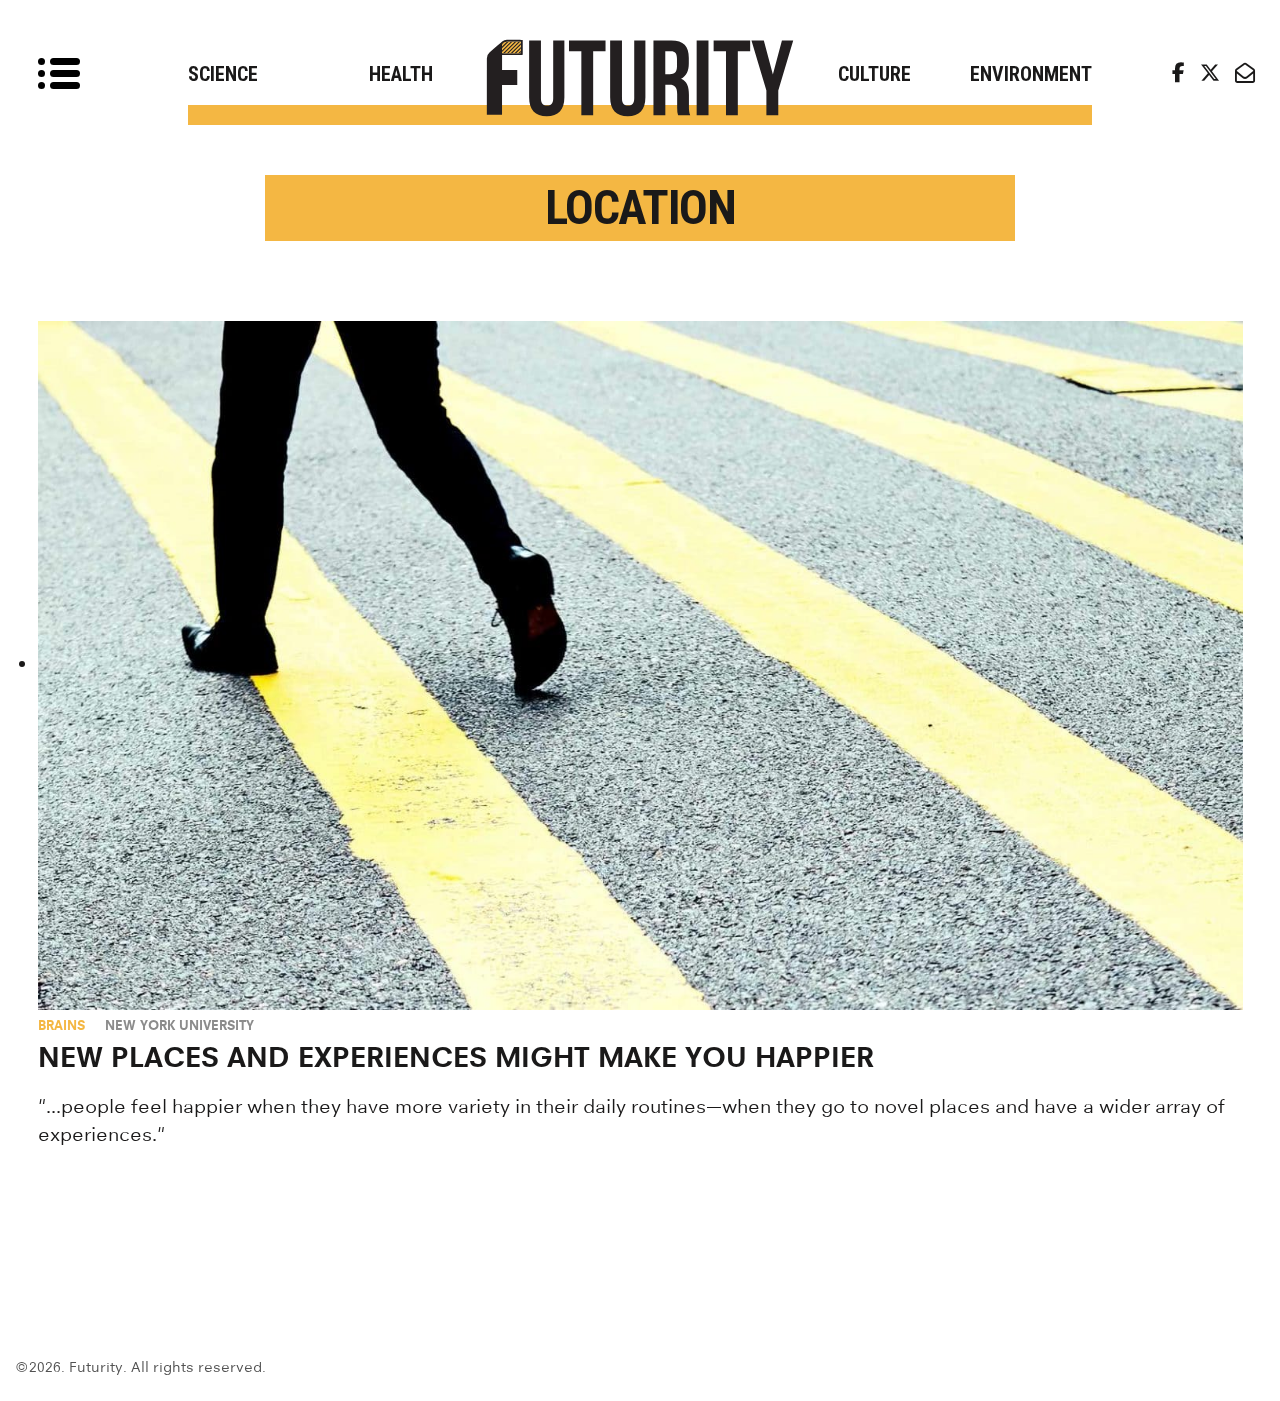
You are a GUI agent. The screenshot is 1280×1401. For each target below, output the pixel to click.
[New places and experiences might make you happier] (640, 665)
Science (223, 74)
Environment (1031, 74)
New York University (179, 1025)
